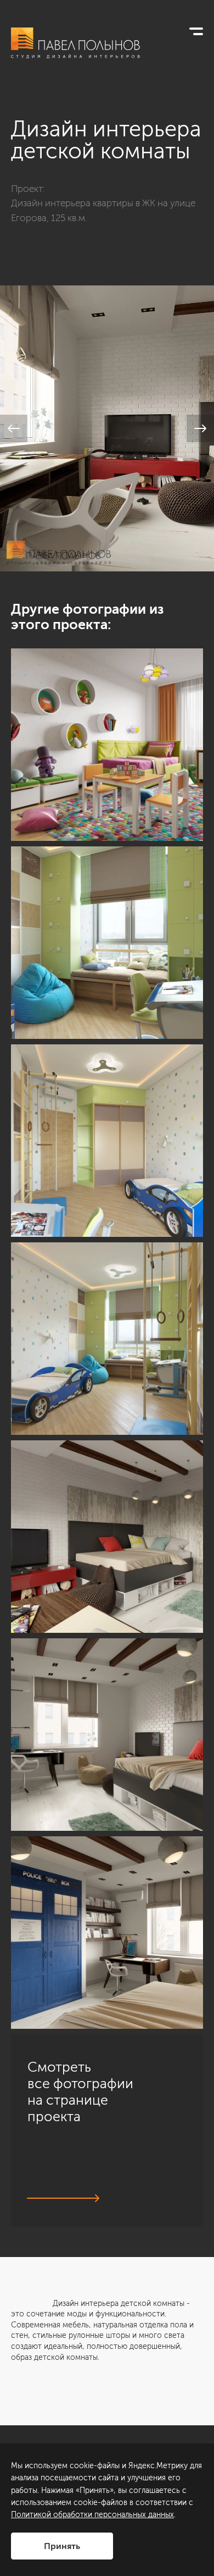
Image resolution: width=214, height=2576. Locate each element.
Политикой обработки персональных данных (92, 2515)
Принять (62, 2546)
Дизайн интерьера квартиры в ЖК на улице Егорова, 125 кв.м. (103, 210)
